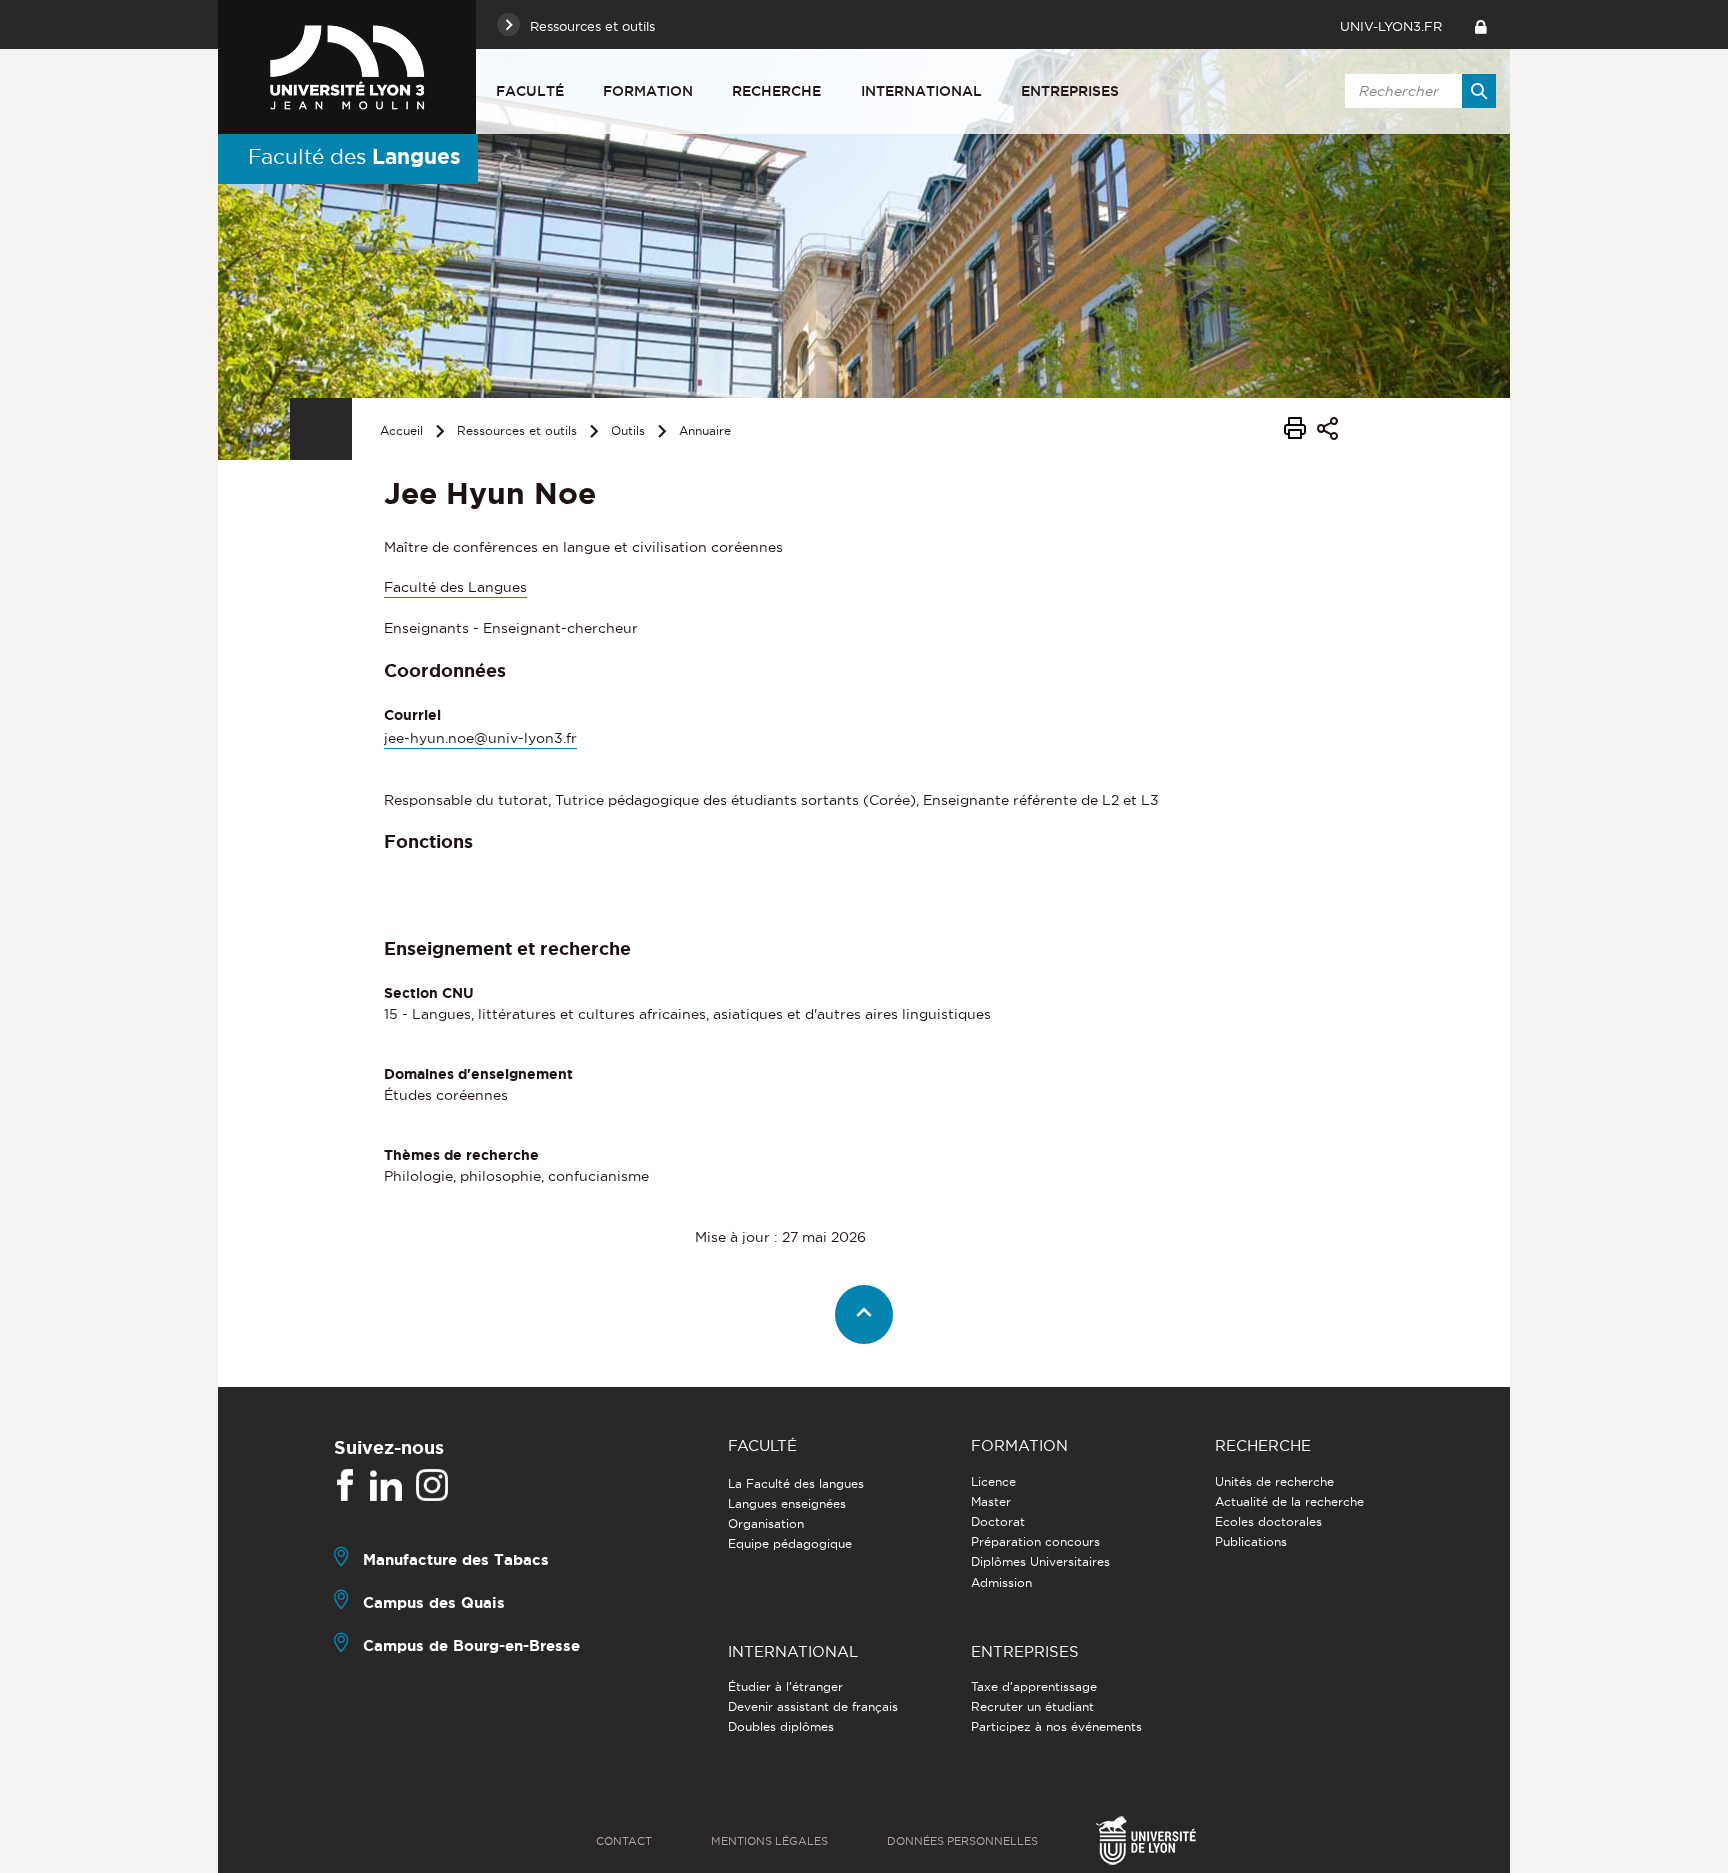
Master (991, 1501)
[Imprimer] (1295, 431)
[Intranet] (1480, 24)
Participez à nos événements (1056, 1726)
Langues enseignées (787, 1503)
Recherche (776, 91)
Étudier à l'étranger (785, 1686)
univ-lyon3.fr (1391, 26)
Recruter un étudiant (1032, 1706)
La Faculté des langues (796, 1483)
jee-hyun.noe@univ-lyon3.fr (480, 738)
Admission (1001, 1582)
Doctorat (998, 1521)
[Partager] (1327, 431)
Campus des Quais (434, 1601)
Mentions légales (769, 1841)
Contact (624, 1841)
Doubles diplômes (781, 1726)
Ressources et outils (517, 430)
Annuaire (705, 430)
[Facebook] (345, 1486)
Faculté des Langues (455, 587)
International (921, 91)
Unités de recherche (1274, 1481)
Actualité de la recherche (1289, 1501)
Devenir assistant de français (813, 1706)
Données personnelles (962, 1841)
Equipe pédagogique (790, 1543)
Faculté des (354, 156)
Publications (1251, 1541)
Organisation (766, 1523)
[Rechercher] (1479, 91)
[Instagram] (432, 1486)
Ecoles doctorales (1268, 1521)
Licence (993, 1481)
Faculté (530, 91)
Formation (648, 91)
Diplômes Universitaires (1040, 1561)
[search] (1417, 91)
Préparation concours (1035, 1541)
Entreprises (1070, 91)
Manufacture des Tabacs (456, 1558)
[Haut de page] (864, 1314)
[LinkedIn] (386, 1486)
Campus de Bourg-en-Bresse (471, 1644)
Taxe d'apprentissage (1034, 1686)
